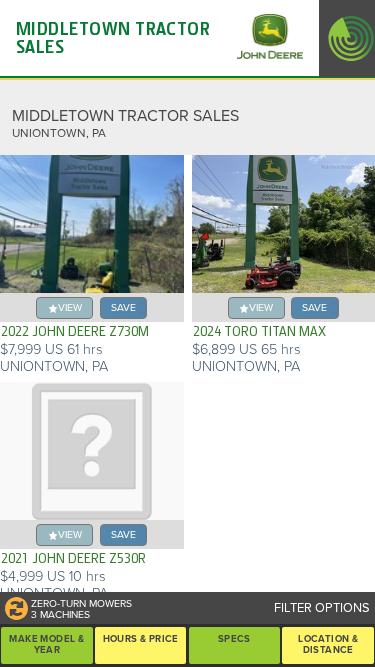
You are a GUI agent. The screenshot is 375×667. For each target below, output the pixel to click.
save (123, 307)
